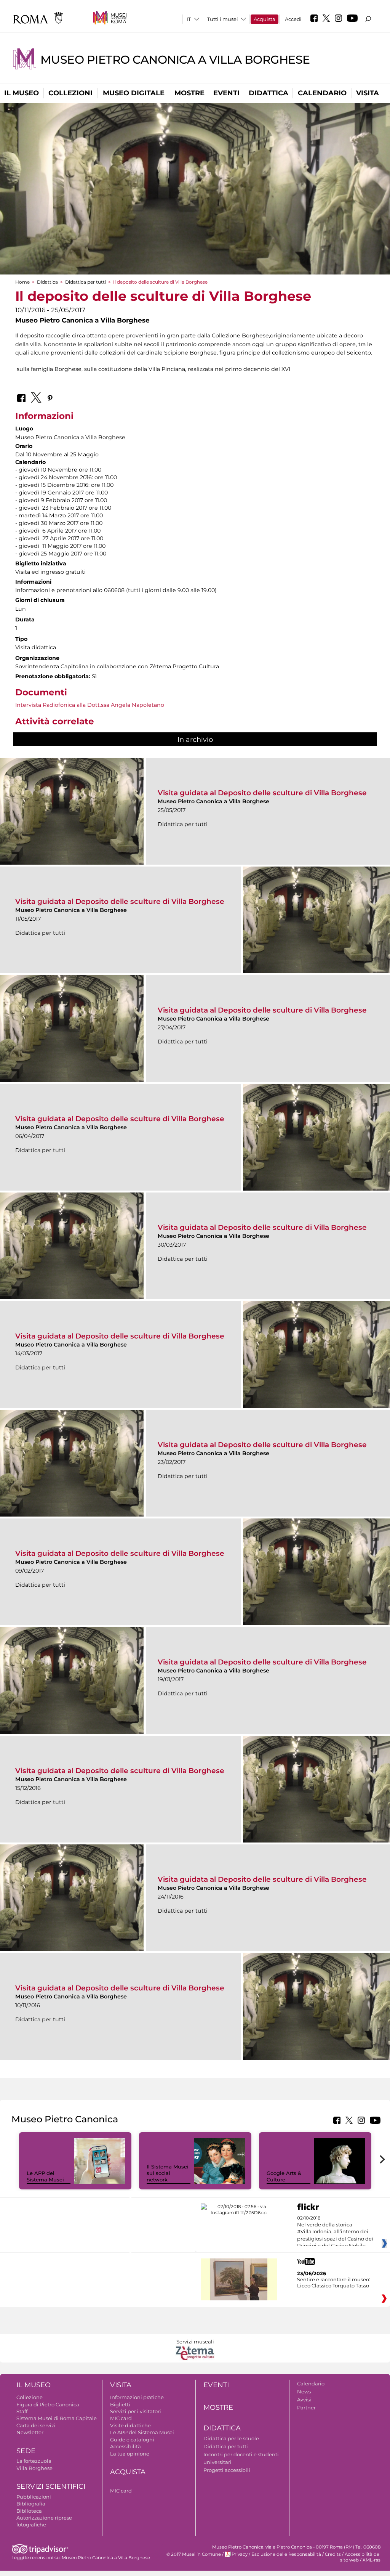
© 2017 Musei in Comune (194, 2554)
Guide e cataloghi (132, 2440)
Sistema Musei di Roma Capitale (57, 2418)
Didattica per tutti (86, 282)
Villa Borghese (34, 2468)
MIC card (121, 2418)
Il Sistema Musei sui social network (168, 2173)
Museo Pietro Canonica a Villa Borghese (175, 60)
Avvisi (304, 2399)
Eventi (226, 93)
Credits (333, 2554)
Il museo (22, 93)
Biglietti (120, 2404)
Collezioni (70, 93)
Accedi (293, 19)
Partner (306, 2407)
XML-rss (372, 2560)
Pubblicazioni (34, 2497)
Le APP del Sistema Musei (45, 2176)
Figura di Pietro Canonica (48, 2404)
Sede (26, 2451)
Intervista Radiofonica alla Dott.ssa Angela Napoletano (90, 705)
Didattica (269, 93)
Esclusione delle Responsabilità (286, 2554)
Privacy (240, 2554)
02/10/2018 (335, 2232)
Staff (22, 2411)
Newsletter (30, 2432)
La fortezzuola (34, 2461)
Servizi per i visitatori (136, 2411)
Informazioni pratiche (137, 2397)
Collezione (30, 2397)
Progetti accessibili (227, 2470)
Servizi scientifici (51, 2486)
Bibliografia (31, 2504)
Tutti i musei (223, 19)
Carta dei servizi (36, 2425)
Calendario (322, 93)
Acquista (265, 19)
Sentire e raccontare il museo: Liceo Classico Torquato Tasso (334, 2282)
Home (22, 282)
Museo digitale (134, 93)
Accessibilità (125, 2446)
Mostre (189, 93)
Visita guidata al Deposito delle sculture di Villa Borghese (262, 793)
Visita (368, 93)
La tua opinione (130, 2454)
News (304, 2391)
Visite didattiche (130, 2425)
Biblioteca (29, 2511)
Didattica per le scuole (231, 2438)
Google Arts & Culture (284, 2176)
